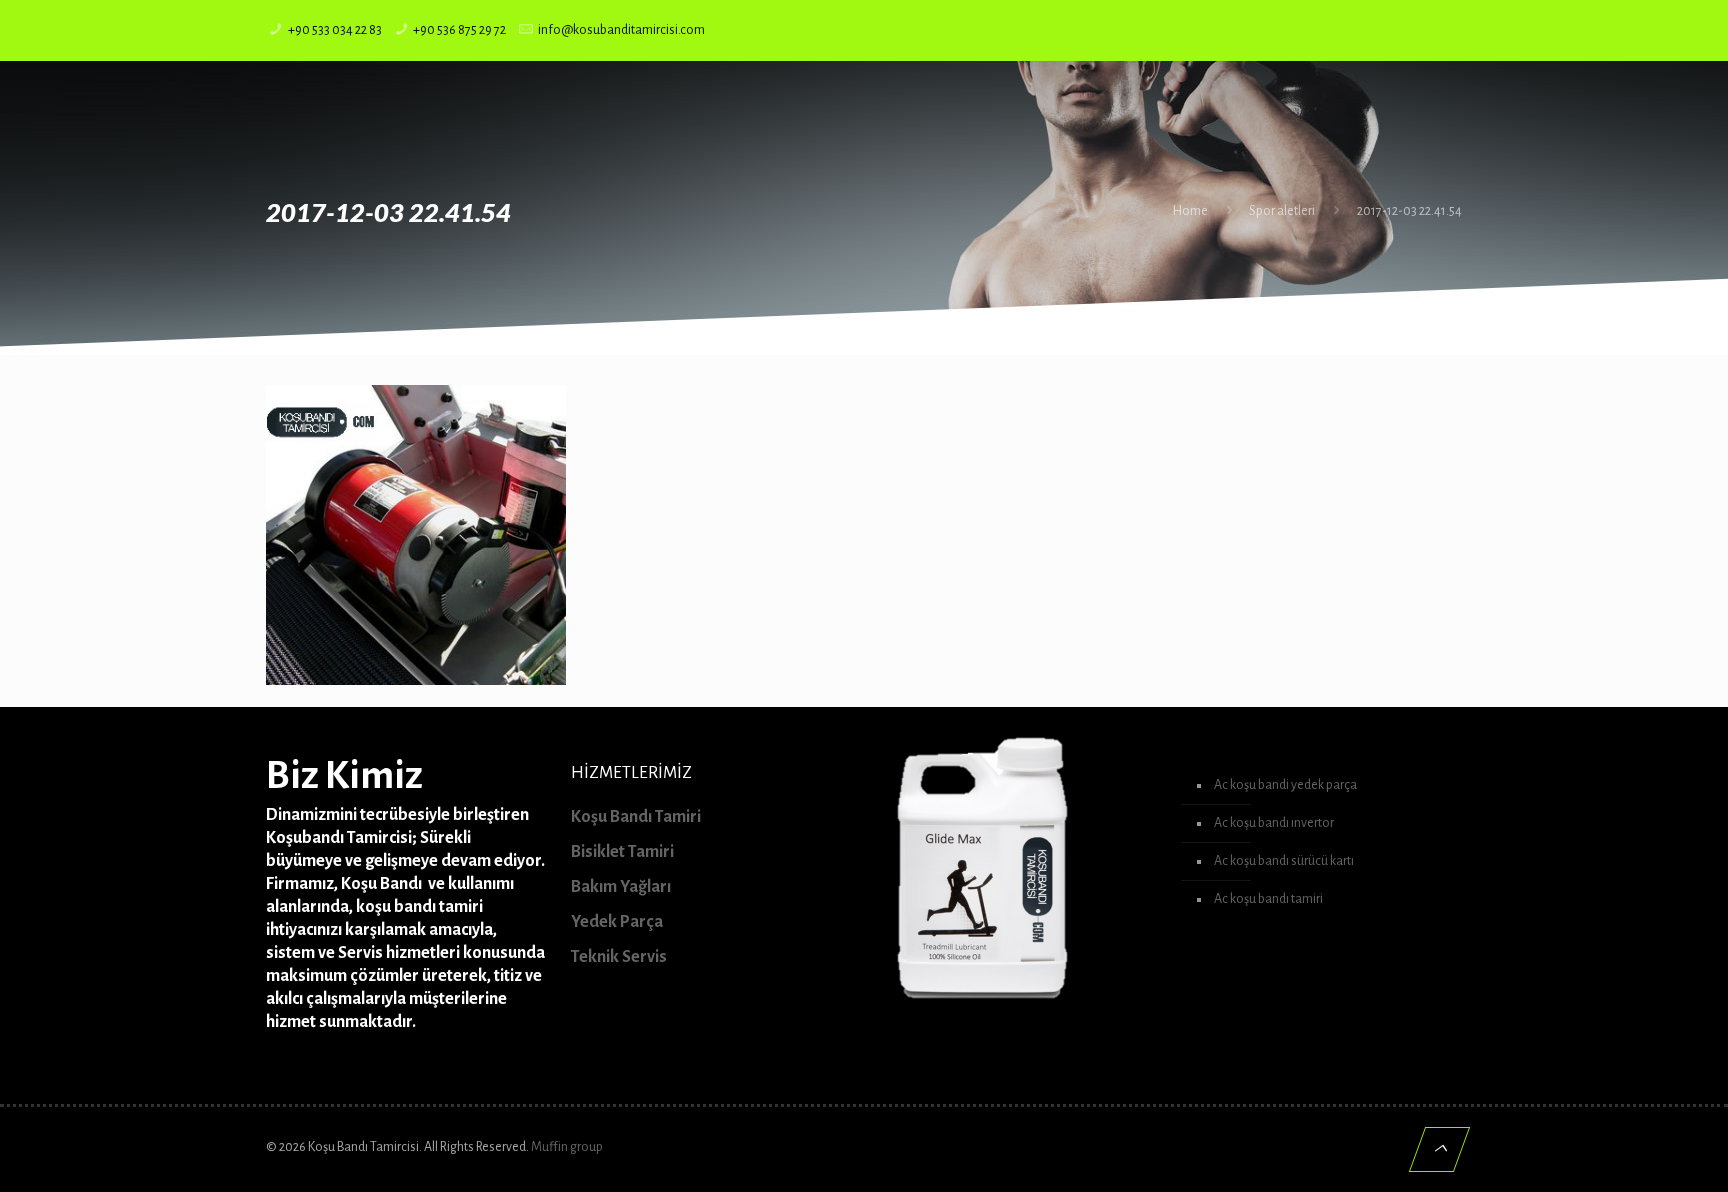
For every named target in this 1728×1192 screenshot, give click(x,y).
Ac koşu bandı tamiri (1268, 899)
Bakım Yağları (621, 887)
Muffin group (567, 1147)
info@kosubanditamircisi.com (621, 30)
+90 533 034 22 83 (335, 30)
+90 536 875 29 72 (459, 30)
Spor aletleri (1282, 211)
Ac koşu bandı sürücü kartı (1284, 861)
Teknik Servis (619, 957)
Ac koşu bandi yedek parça (1285, 785)
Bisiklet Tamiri (622, 852)
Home (1190, 211)
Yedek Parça (617, 922)
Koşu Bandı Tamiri (636, 817)
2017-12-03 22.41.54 (1409, 211)
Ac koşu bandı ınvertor (1274, 823)
